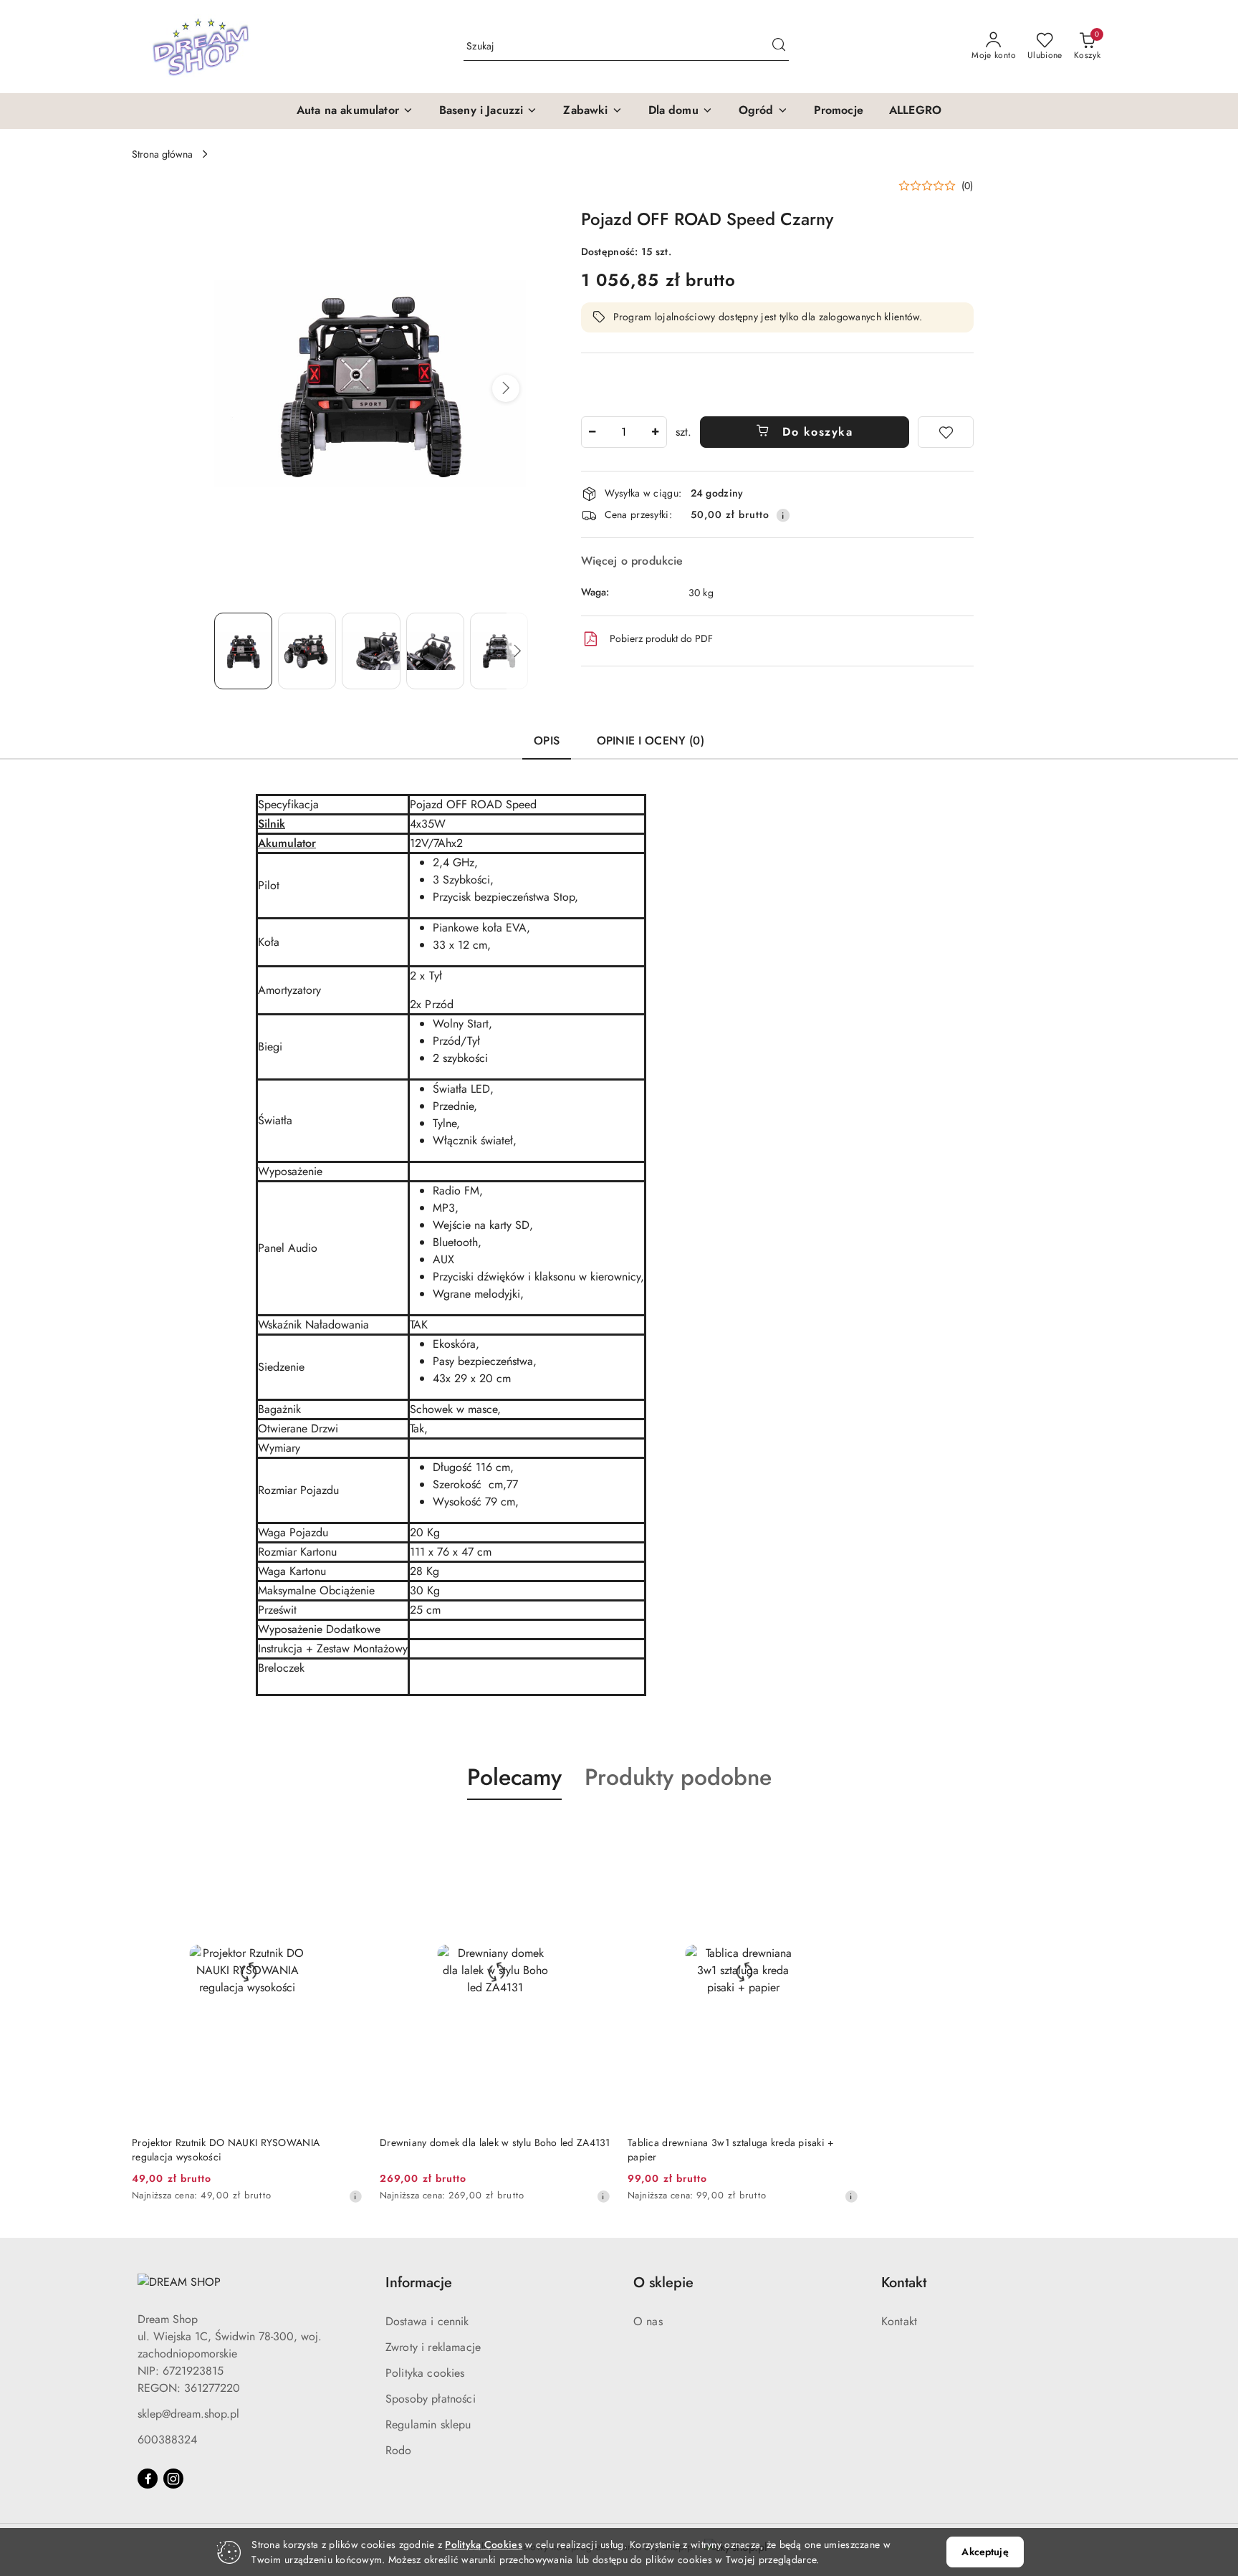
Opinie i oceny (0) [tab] (651, 741)
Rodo (399, 2450)
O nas (648, 2321)
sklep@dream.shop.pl (188, 2414)
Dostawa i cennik (427, 2321)
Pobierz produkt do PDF (661, 638)
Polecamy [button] (514, 1777)
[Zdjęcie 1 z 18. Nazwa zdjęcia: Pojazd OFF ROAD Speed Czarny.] (243, 651)
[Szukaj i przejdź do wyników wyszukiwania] (779, 47)
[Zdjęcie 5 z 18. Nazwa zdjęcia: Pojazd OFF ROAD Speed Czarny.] (499, 651)
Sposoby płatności (431, 2399)
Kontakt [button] (904, 2283)
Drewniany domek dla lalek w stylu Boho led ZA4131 (495, 2142)
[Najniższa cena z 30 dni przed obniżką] (355, 2196)
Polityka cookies (425, 2373)
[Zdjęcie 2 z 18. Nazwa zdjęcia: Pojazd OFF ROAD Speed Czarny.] (307, 651)
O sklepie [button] (663, 2283)
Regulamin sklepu (428, 2424)
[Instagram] (173, 2479)
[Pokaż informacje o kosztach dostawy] (783, 515)
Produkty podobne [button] (678, 1777)
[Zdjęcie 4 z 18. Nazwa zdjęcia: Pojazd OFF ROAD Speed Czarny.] (435, 651)
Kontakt (899, 2321)
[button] (355, 111)
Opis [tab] (547, 741)
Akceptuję (985, 2552)
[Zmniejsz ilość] (592, 432)
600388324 (167, 2439)
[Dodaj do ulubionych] (946, 432)
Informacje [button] (419, 2283)
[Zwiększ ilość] (656, 432)
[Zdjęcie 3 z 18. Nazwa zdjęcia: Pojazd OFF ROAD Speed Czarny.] (371, 651)
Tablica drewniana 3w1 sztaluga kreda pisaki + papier (731, 2150)
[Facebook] (148, 2479)
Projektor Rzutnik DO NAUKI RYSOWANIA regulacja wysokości (226, 2150)
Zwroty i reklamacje (433, 2347)
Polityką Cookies (483, 2544)
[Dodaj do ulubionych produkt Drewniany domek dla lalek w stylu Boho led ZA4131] (594, 1834)
